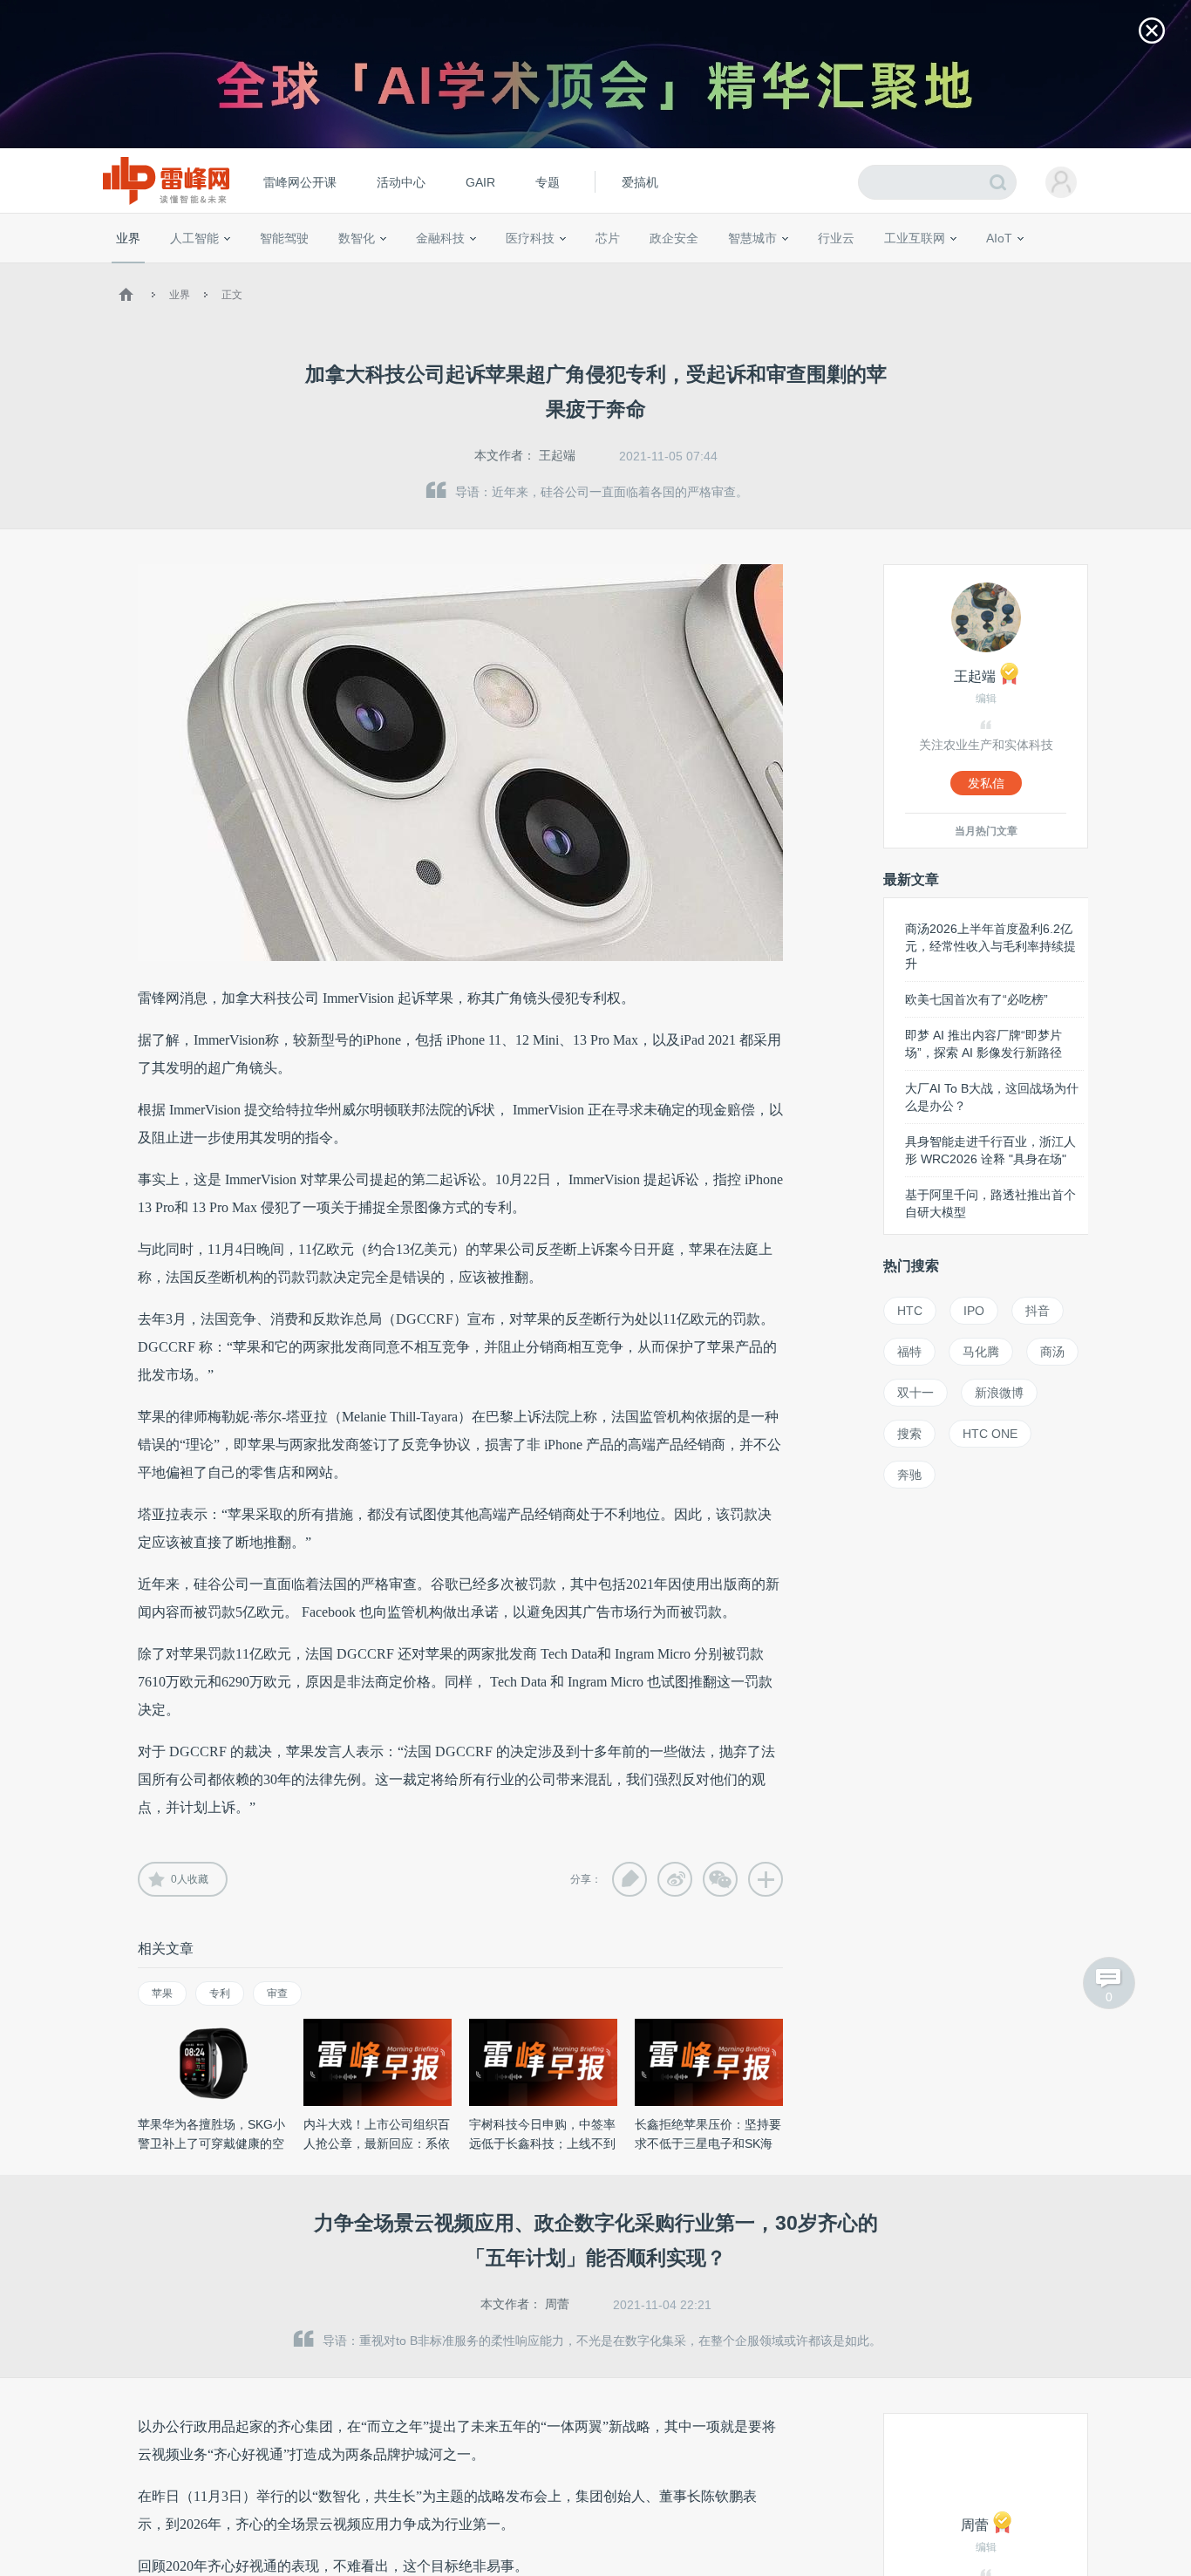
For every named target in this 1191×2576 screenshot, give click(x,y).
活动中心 (401, 182)
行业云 (836, 238)
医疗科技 (530, 238)
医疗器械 (498, 270)
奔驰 (909, 1475)
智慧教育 (650, 270)
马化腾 (981, 1352)
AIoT (999, 238)
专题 (548, 182)
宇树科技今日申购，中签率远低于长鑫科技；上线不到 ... (542, 2143)
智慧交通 (704, 270)
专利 (220, 1993)
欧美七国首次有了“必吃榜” (977, 999)
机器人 (1027, 270)
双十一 (915, 1393)
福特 (909, 1352)
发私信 (986, 783)
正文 (232, 295)
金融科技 (440, 238)
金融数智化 (298, 270)
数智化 (357, 238)
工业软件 (817, 270)
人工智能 (194, 238)
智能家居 (1076, 270)
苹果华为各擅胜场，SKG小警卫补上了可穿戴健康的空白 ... (211, 2143)
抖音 (1038, 1311)
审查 (277, 1993)
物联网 (929, 270)
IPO (974, 1311)
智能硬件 (978, 270)
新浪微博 (999, 1393)
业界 (128, 238)
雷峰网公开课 (300, 182)
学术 (179, 270)
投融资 (449, 270)
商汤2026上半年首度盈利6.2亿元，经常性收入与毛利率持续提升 (990, 946)
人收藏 (190, 1879)
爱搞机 (640, 182)
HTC (910, 1311)
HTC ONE (990, 1434)
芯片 (608, 238)
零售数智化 (234, 270)
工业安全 (871, 270)
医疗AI (406, 270)
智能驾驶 (284, 238)
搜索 (909, 1434)
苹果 (162, 1993)
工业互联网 (915, 238)
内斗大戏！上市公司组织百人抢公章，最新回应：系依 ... (377, 2143)
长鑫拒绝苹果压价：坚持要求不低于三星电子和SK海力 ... (708, 2143)
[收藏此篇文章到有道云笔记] (630, 1879)
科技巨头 (371, 270)
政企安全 (674, 238)
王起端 (557, 455)
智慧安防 (596, 270)
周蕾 (557, 2304)
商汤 (1052, 1352)
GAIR (480, 182)
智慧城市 (752, 238)
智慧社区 (759, 270)
